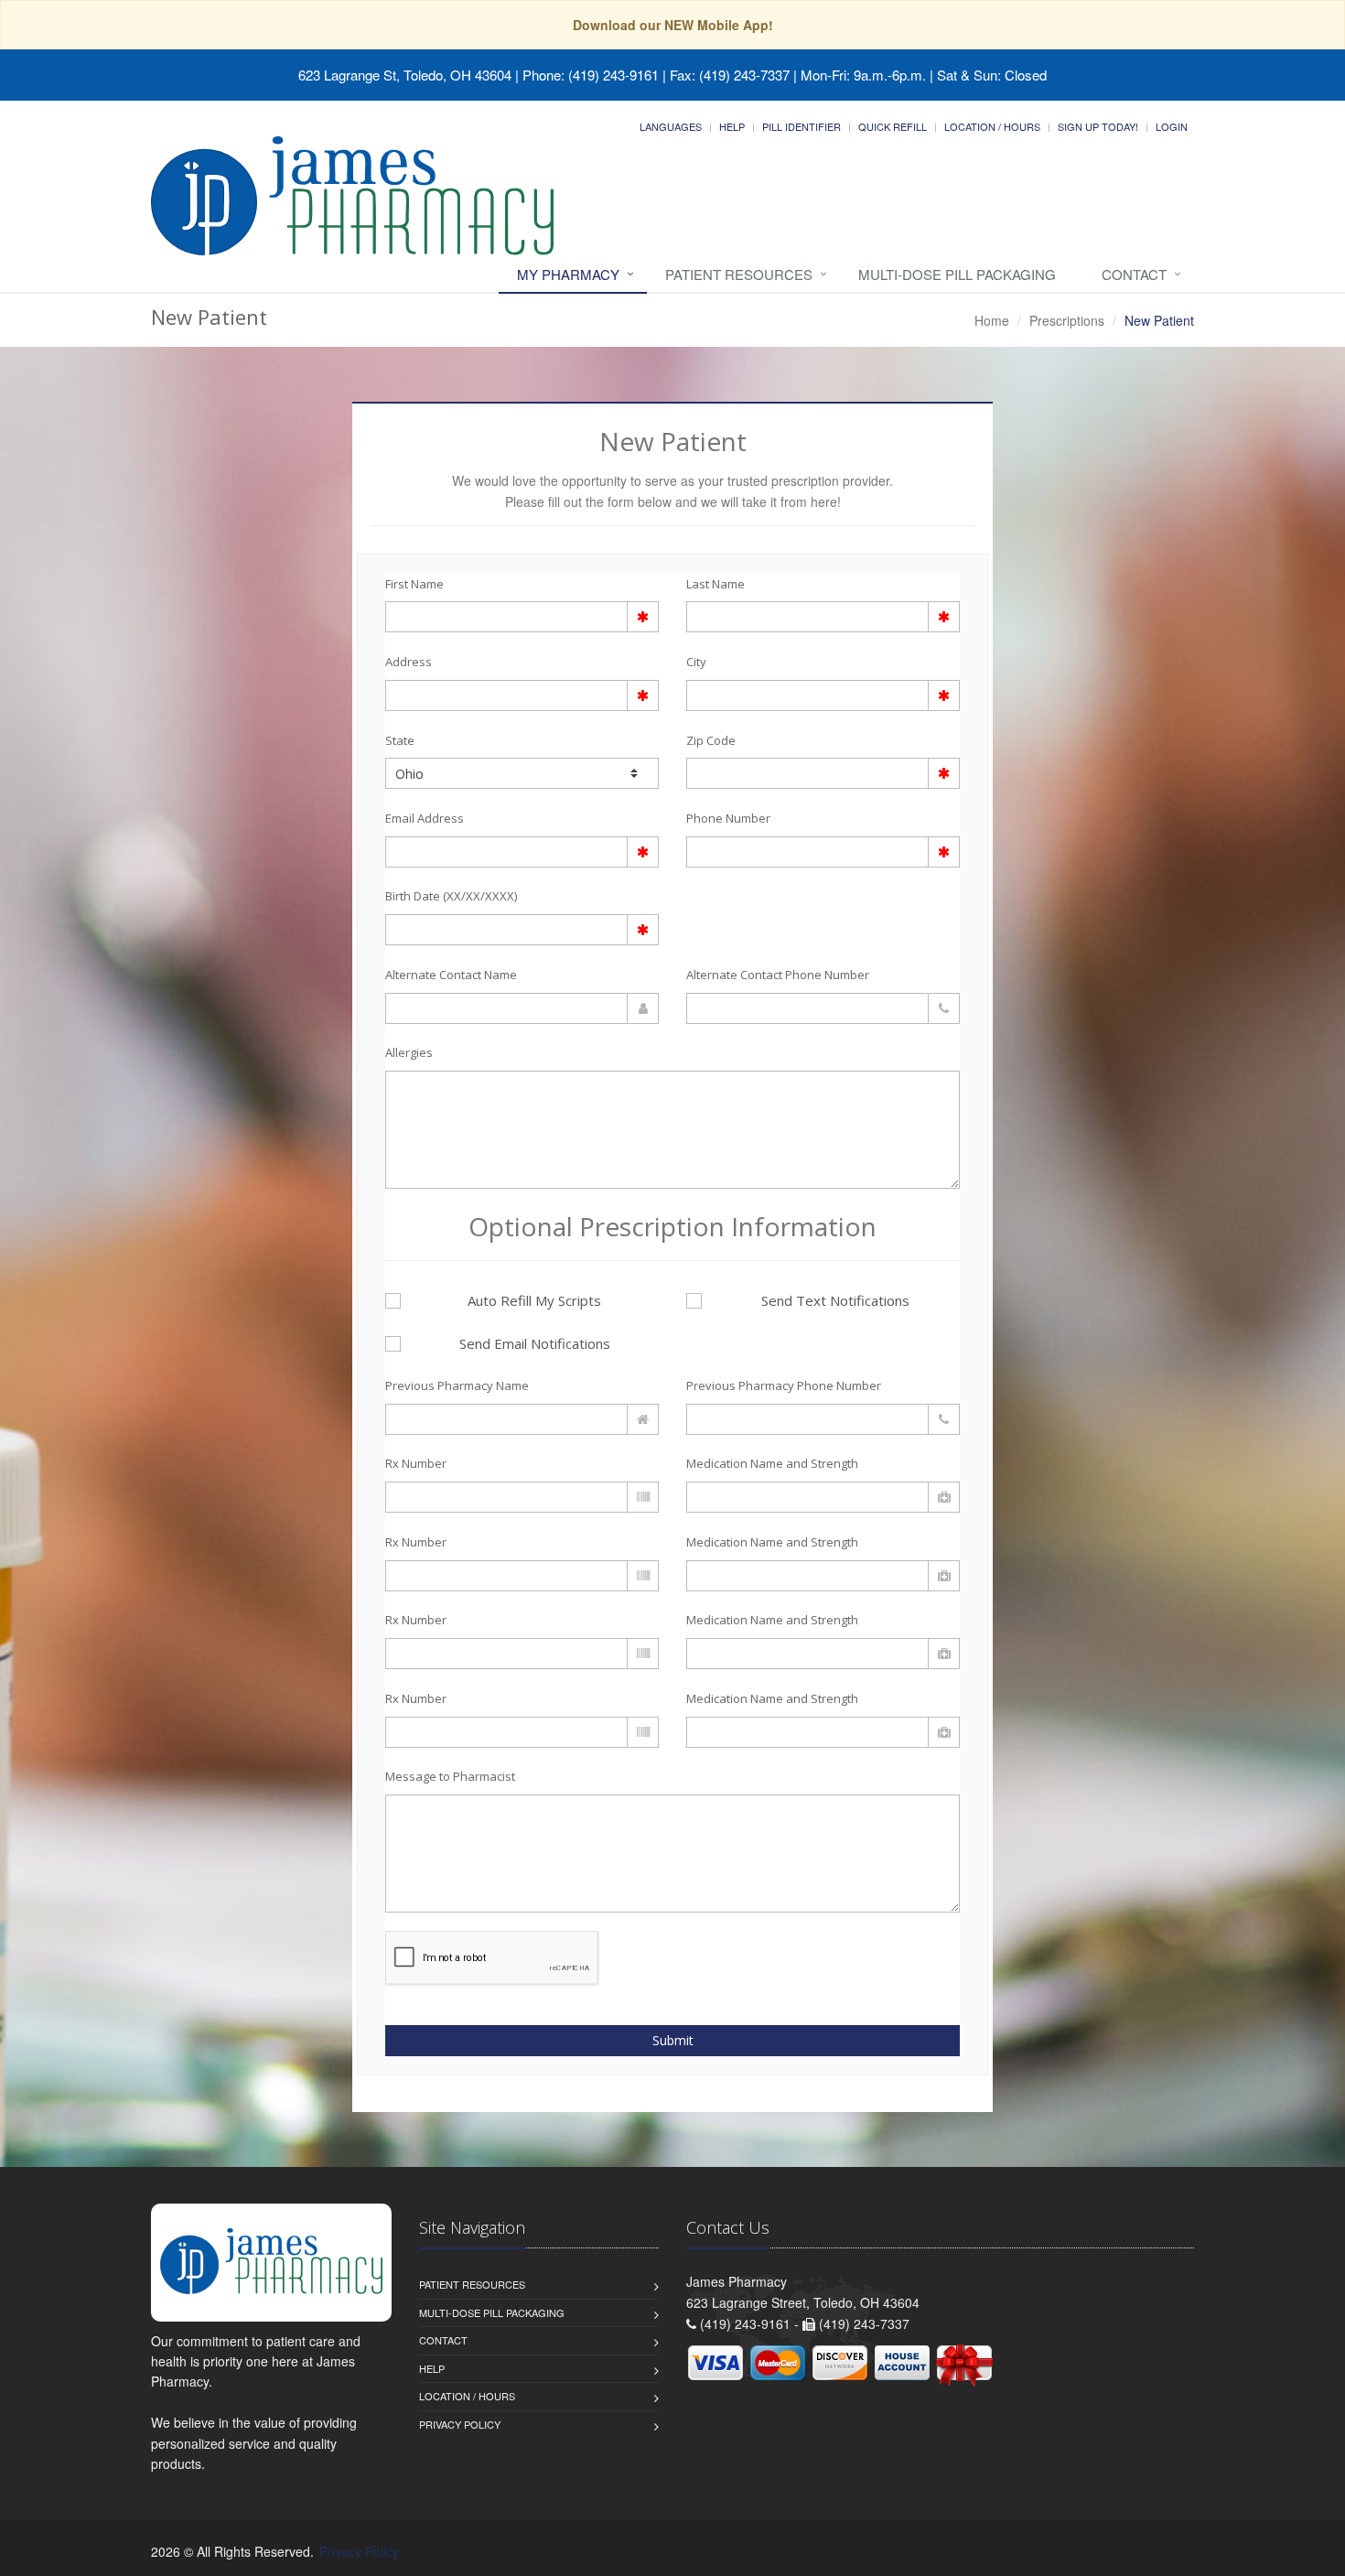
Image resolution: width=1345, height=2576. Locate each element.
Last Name (716, 584)
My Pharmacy (568, 274)
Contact (1134, 274)
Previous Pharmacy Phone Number (784, 1385)
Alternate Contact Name (451, 975)
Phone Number (728, 818)
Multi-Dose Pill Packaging (957, 274)
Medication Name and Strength (772, 1463)
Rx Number (416, 1463)
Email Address (425, 818)
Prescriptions (1067, 320)
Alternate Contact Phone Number (778, 975)
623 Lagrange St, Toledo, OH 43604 (405, 75)
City (696, 662)
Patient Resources (739, 274)
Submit (673, 2040)
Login (1172, 126)
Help (732, 126)
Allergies (409, 1052)
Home (992, 320)
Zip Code (711, 740)
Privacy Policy (460, 2424)
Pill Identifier (802, 126)
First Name (414, 584)
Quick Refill (893, 126)
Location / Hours (992, 126)
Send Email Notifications (535, 1343)
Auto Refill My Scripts (534, 1300)
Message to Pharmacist (450, 1776)
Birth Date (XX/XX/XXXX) (451, 896)
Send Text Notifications (835, 1300)
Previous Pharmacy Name (457, 1385)
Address (409, 662)
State (400, 740)
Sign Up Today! (1098, 126)
